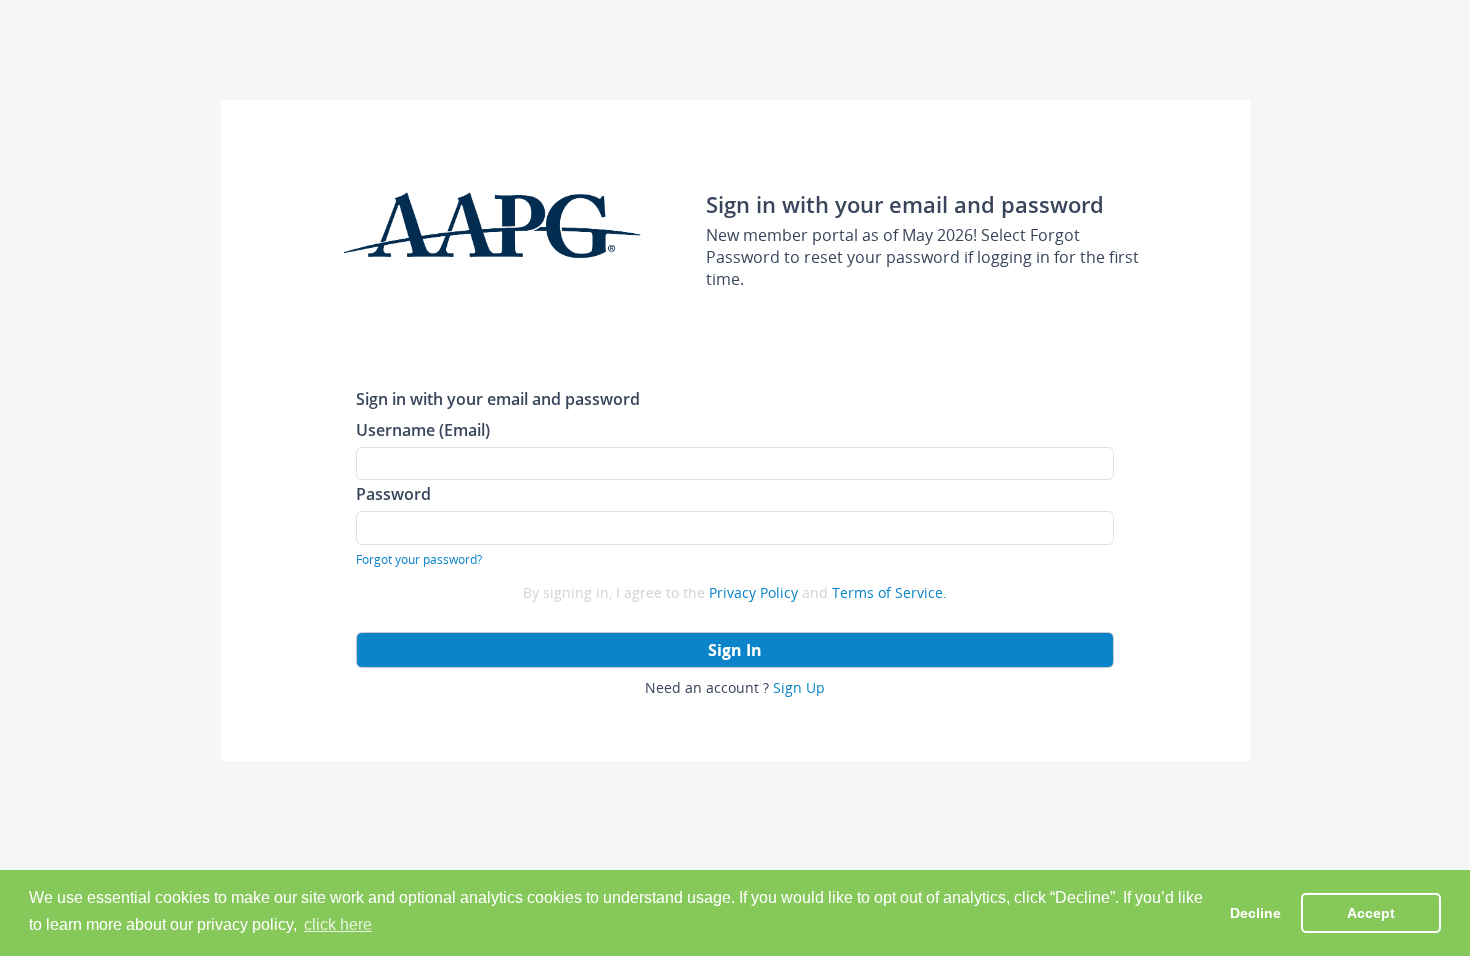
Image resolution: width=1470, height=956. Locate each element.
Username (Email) (423, 429)
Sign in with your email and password (498, 398)
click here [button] (338, 924)
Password (393, 493)
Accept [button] (1371, 913)
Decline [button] (1255, 913)
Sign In (735, 650)
